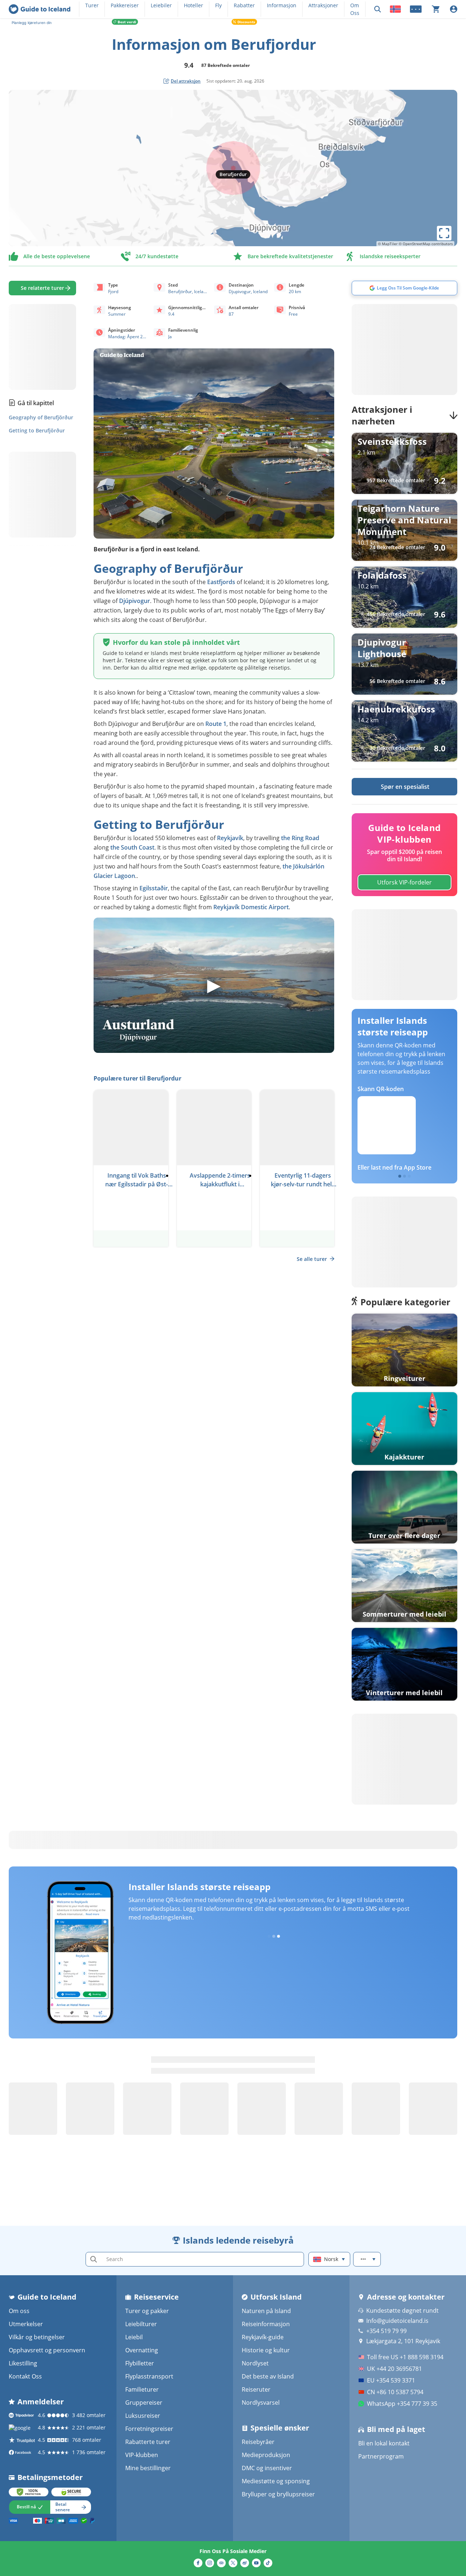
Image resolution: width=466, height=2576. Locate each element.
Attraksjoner (323, 5)
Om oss (19, 2311)
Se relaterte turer (42, 288)
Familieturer (142, 2389)
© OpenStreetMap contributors (426, 244)
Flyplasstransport (149, 2376)
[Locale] (395, 9)
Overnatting (142, 2350)
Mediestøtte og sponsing (276, 2481)
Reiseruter (256, 2389)
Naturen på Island (266, 2311)
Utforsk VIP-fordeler (404, 882)
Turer (92, 5)
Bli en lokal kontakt (384, 2443)
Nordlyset (255, 2363)
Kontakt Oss (25, 2376)
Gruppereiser (144, 2403)
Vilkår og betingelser (37, 2337)
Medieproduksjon (266, 2455)
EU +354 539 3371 (391, 2380)
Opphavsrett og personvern (47, 2350)
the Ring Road (300, 838)
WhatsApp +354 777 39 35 (402, 2404)
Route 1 (216, 724)
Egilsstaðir (154, 888)
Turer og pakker (147, 2311)
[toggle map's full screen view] (444, 233)
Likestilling (23, 2363)
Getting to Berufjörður (37, 430)
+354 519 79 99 (386, 2331)
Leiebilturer (141, 2324)
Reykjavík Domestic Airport (251, 907)
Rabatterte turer (148, 2442)
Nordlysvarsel (261, 2403)
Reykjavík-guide (263, 2337)
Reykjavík (230, 838)
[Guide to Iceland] (40, 9)
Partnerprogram (381, 2456)
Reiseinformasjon (266, 2324)
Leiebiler (161, 5)
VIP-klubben (142, 2455)
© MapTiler (388, 244)
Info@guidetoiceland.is (397, 2321)
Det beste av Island (268, 2376)
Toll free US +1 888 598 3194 (405, 2357)
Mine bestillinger (148, 2468)
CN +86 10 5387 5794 (395, 2392)
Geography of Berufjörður (41, 417)
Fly (218, 5)
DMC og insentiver (267, 2468)
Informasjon (282, 5)
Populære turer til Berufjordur (137, 1078)
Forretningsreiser (149, 2429)
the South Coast (132, 847)
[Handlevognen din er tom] (436, 9)
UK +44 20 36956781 (394, 2369)
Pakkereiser (125, 5)
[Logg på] (454, 9)
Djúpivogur (135, 601)
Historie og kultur (266, 2350)
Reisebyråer (258, 2442)
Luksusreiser (143, 2416)
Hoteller (193, 5)
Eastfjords (221, 582)
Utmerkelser (26, 2324)
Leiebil (134, 2337)
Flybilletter (140, 2363)
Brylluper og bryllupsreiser (278, 2494)
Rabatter (244, 5)
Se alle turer (312, 1259)
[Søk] (378, 9)
